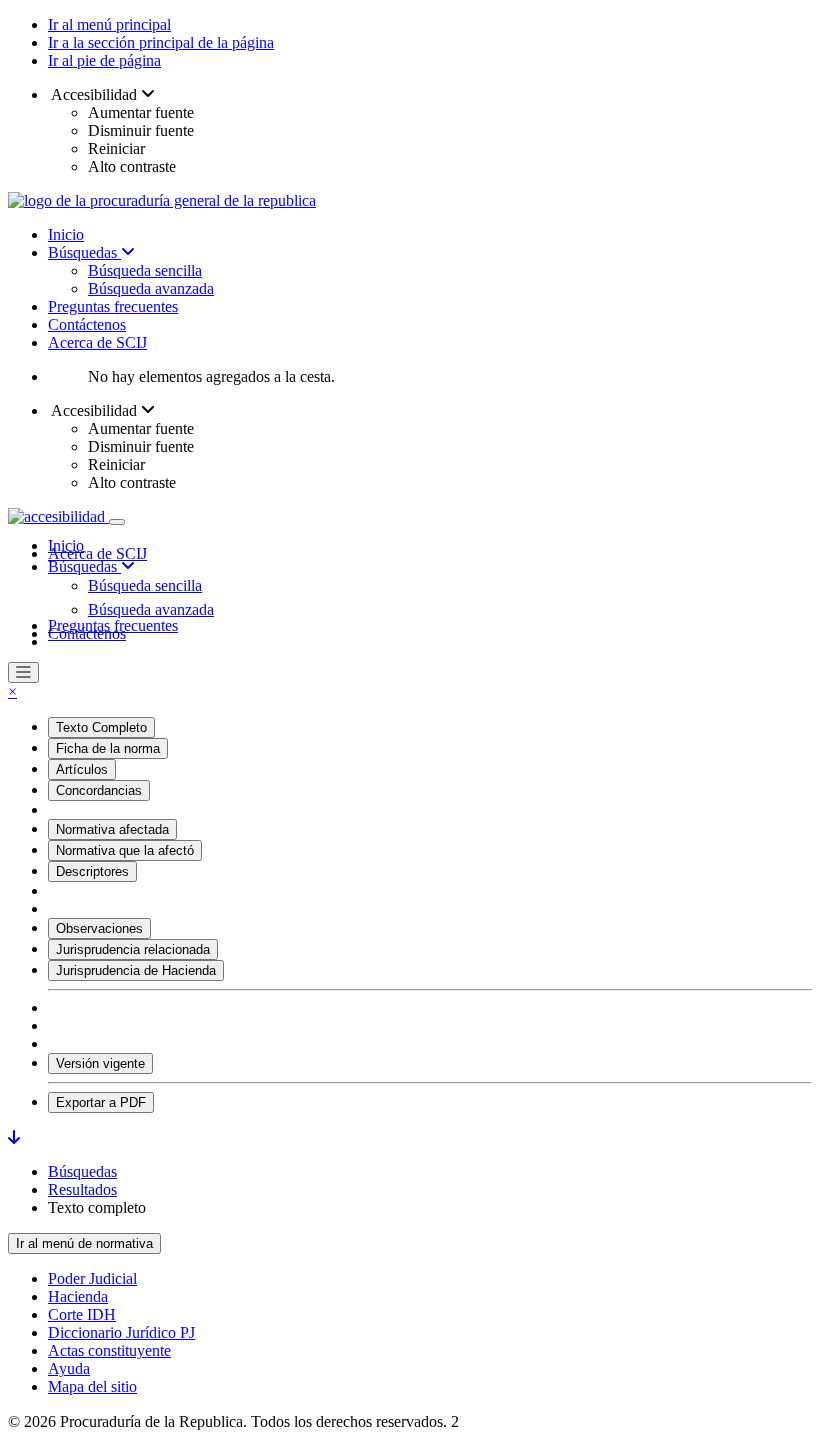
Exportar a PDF (101, 1102)
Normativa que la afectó (125, 850)
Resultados (82, 1189)
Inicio (66, 234)
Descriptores (92, 871)
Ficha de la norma (108, 748)
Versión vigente (100, 1063)
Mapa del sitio (92, 1386)
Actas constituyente (109, 1350)
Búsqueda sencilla (145, 270)
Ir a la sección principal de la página (161, 42)
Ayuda (69, 1368)
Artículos (82, 769)
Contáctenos (87, 324)
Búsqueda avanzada (151, 288)
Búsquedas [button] (84, 566)
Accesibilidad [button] (94, 94)
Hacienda (78, 1296)
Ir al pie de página (104, 60)
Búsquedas (84, 252)
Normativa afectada (112, 829)
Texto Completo (101, 727)
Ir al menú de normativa (84, 1243)
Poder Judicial (92, 1278)
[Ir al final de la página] (14, 1137)
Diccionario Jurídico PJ (121, 1332)
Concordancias (99, 790)
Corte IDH (82, 1314)
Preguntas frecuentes (113, 306)
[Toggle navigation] (117, 522)
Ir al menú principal (109, 24)
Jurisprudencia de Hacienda (136, 970)
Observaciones (99, 928)
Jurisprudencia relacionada (133, 949)
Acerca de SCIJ (97, 342)
